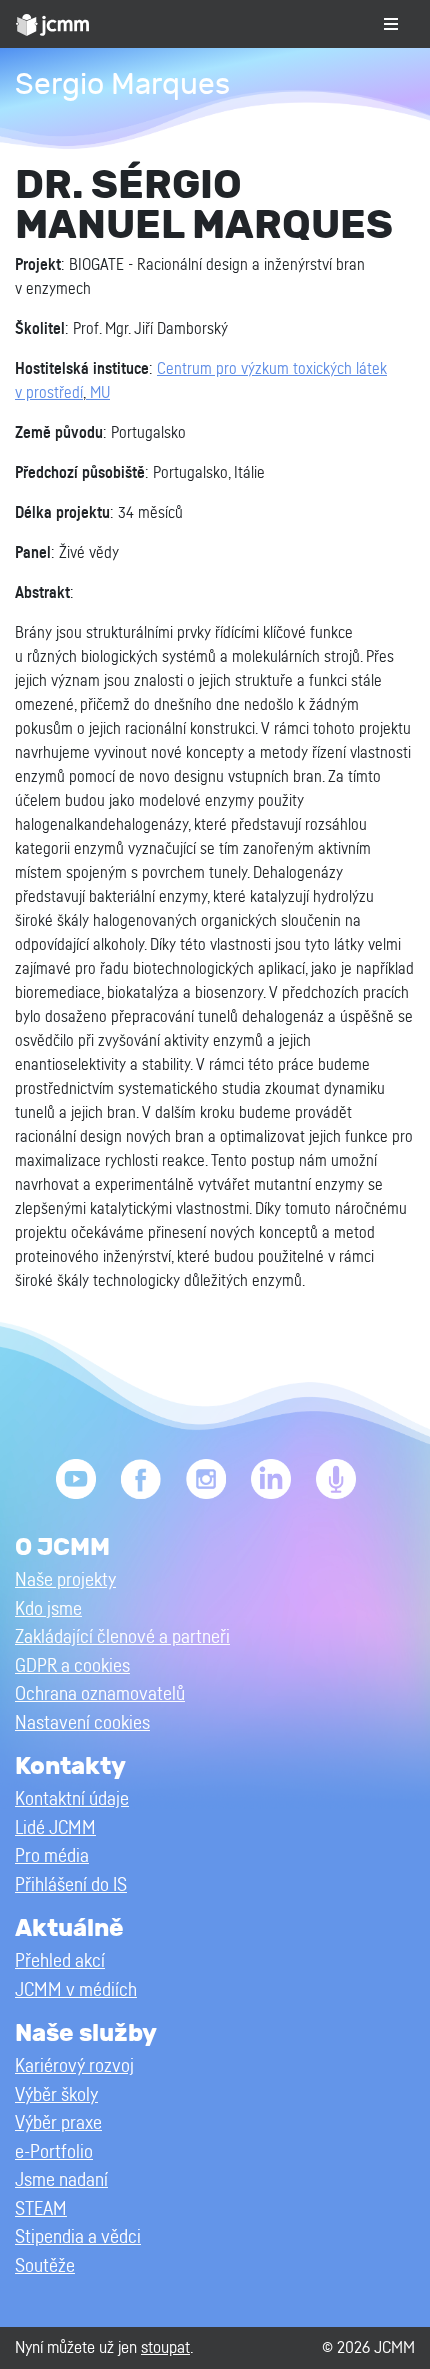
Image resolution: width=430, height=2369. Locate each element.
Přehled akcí (60, 1961)
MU (98, 393)
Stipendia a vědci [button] (78, 2237)
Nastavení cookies (82, 1723)
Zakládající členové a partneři (122, 1637)
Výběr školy (56, 2095)
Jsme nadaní (61, 2180)
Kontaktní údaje (72, 1799)
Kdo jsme (48, 1609)
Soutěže (45, 2266)
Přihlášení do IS (71, 1885)
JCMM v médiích (76, 1990)
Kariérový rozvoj (74, 2066)
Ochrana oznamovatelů (100, 1694)
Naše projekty (65, 1580)
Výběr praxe (58, 2123)
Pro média (52, 1856)
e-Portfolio (54, 2152)
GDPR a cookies (72, 1666)
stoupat (165, 2347)
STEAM (41, 2209)
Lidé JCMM (55, 1828)
